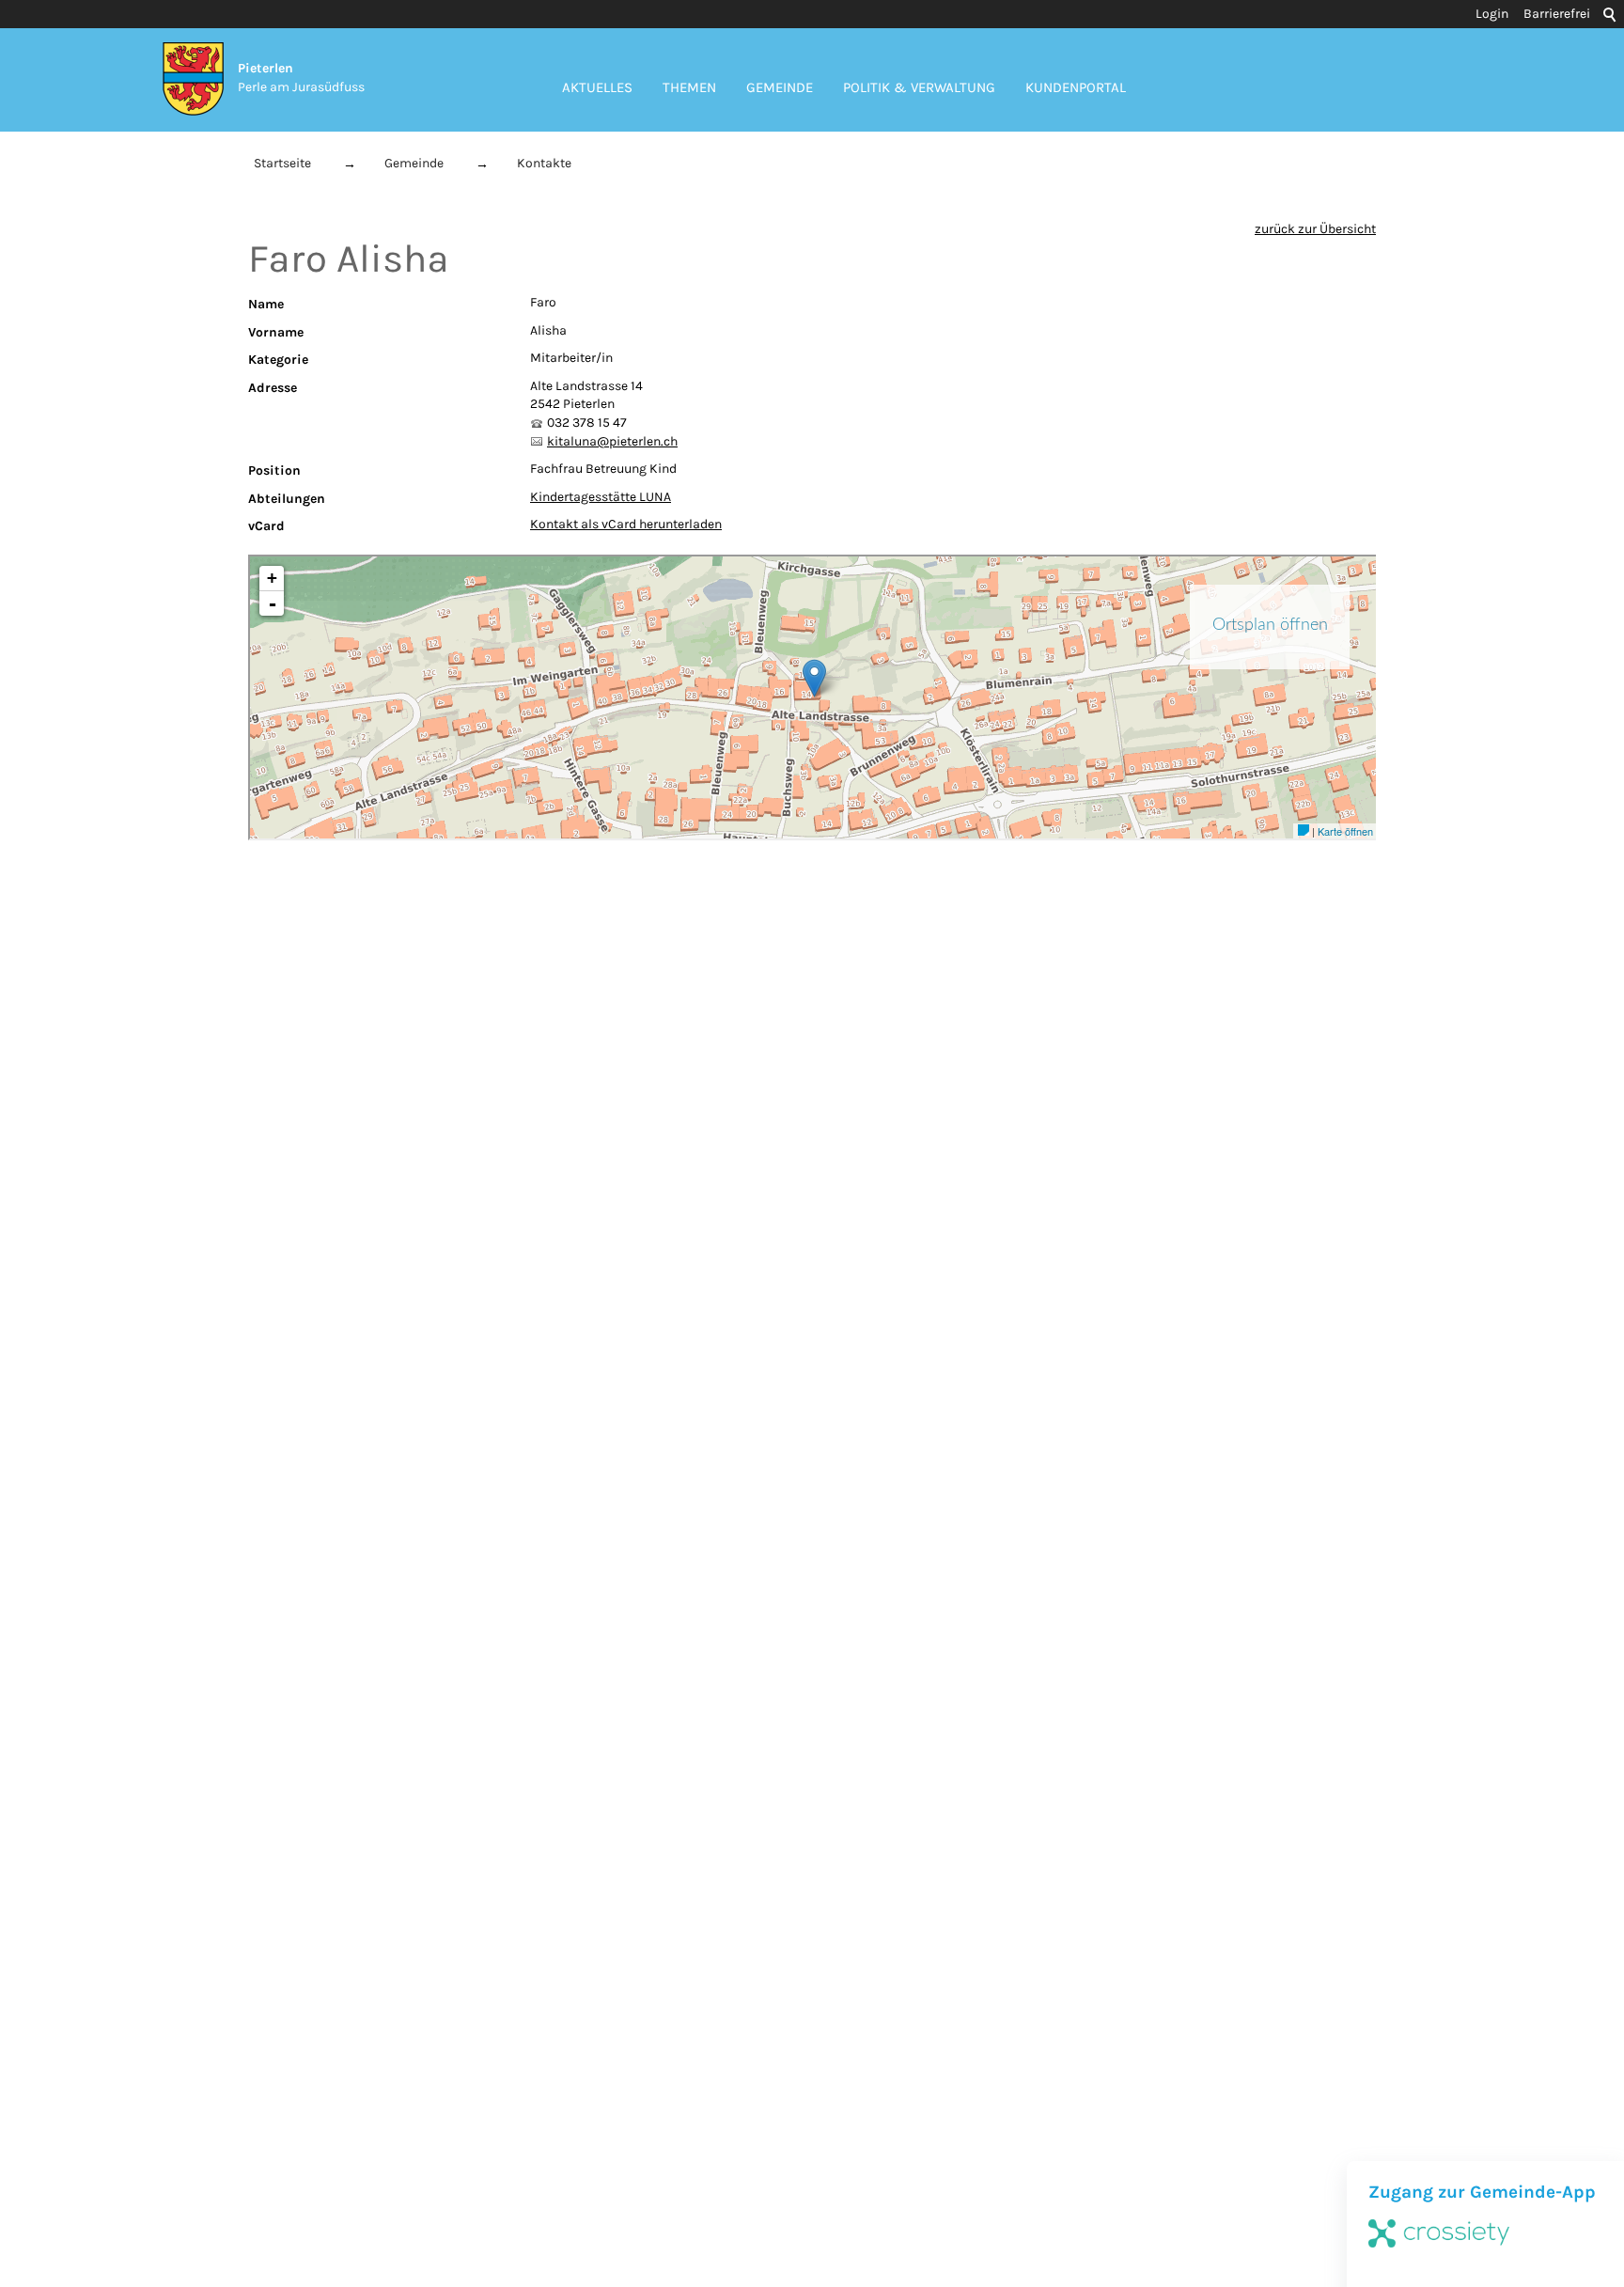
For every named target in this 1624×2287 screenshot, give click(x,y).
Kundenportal (1076, 87)
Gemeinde (780, 87)
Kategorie (278, 360)
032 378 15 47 (587, 423)
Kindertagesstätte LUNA (601, 497)
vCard (266, 526)
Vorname (276, 332)
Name (266, 304)
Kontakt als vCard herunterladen (626, 524)
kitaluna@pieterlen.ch (612, 441)
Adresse (273, 388)
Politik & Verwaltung (919, 87)
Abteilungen (287, 499)
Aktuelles (597, 87)
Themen (689, 87)
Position (274, 470)
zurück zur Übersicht (1315, 229)
